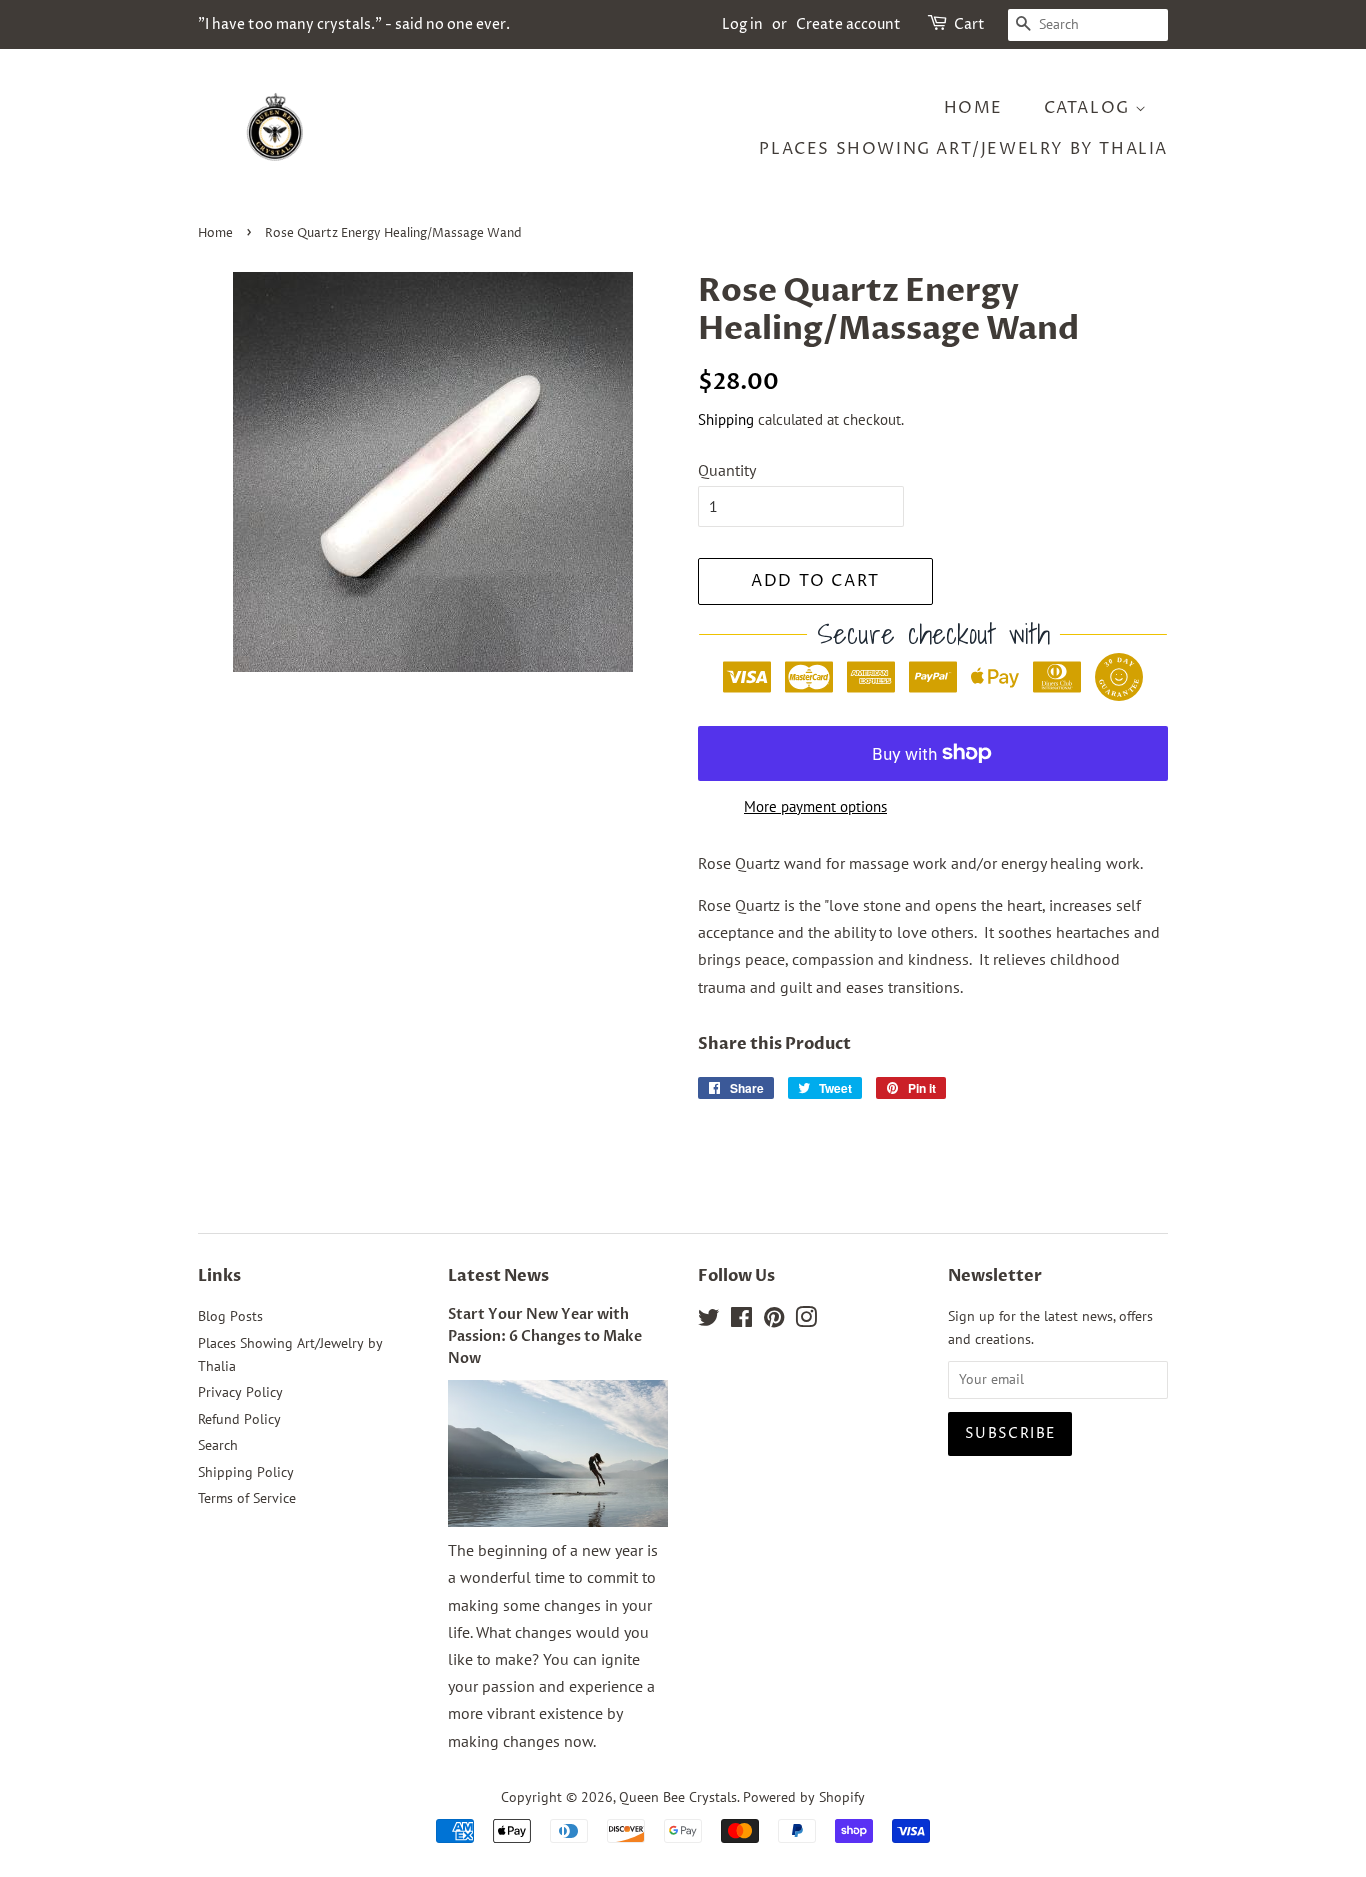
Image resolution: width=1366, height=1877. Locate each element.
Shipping (726, 419)
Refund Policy (239, 1419)
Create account (848, 24)
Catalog (1090, 108)
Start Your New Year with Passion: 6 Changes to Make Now (545, 1337)
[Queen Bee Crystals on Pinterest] (774, 1321)
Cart (969, 24)
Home (973, 108)
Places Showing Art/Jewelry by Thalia (963, 149)
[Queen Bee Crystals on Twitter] (709, 1321)
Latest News (498, 1276)
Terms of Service (247, 1498)
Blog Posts (230, 1316)
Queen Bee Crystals (678, 1797)
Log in (742, 24)
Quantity (727, 470)
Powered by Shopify (804, 1797)
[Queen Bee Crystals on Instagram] (806, 1321)
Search (218, 1445)
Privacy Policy (240, 1392)
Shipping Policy (246, 1472)
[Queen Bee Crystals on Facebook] (741, 1321)
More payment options (815, 806)
